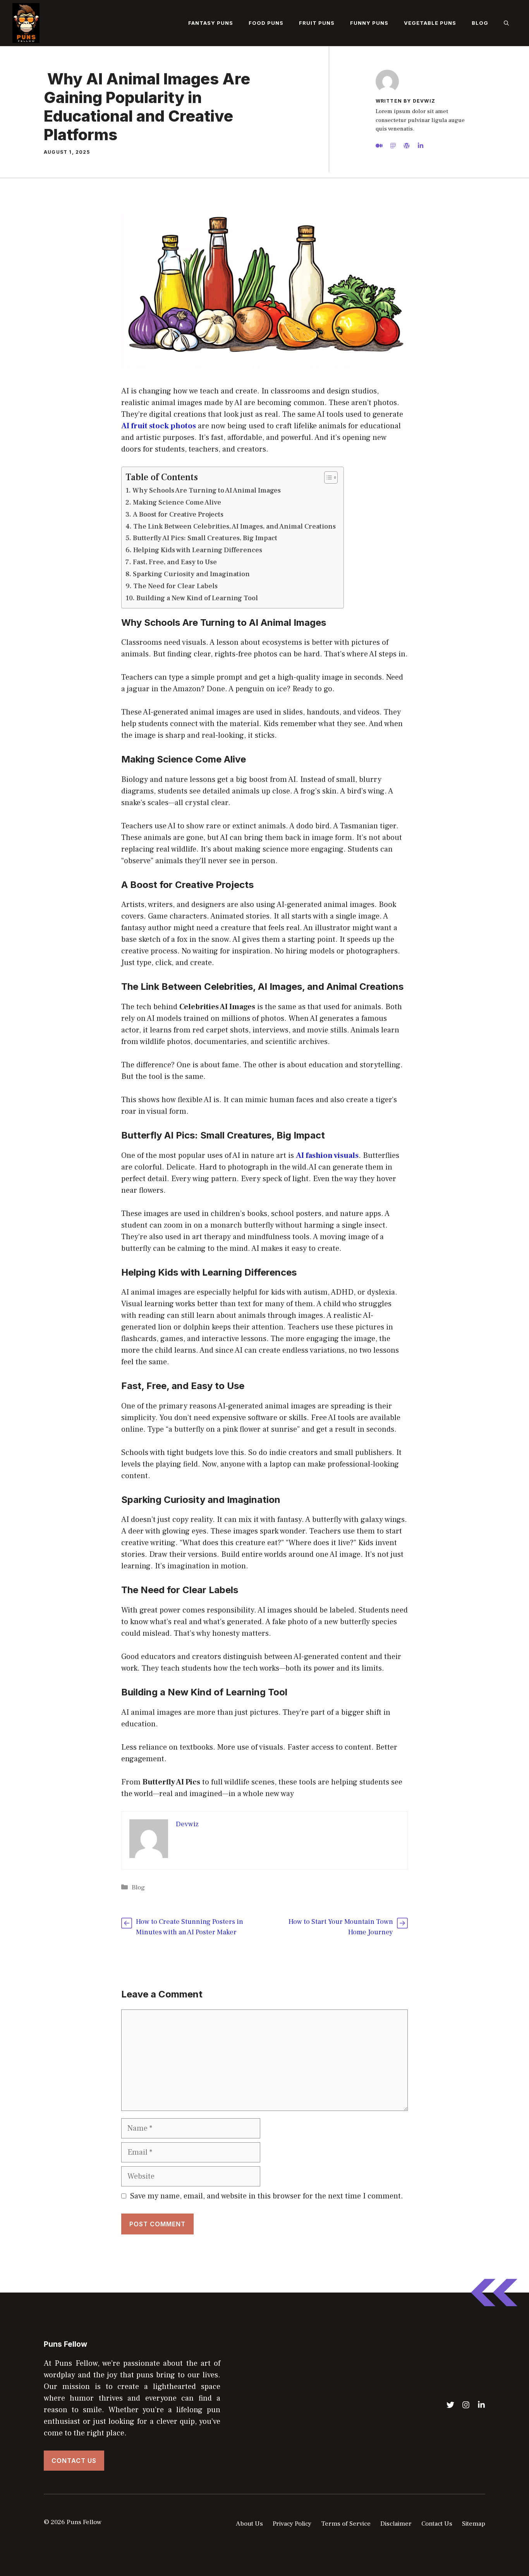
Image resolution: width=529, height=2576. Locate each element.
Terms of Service (346, 2524)
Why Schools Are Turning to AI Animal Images (207, 490)
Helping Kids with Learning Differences (198, 550)
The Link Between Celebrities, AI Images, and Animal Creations (234, 526)
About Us (249, 2524)
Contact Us (74, 2461)
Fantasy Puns (211, 23)
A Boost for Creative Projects (178, 514)
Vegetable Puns (430, 23)
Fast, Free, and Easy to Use (175, 562)
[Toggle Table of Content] (327, 477)
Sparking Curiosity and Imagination (191, 574)
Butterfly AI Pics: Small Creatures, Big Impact (205, 538)
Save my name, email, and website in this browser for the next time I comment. (267, 2196)
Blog (480, 23)
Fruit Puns (317, 23)
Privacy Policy (292, 2524)
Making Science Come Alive (177, 502)
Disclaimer (396, 2524)
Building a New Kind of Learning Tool (197, 598)
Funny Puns (369, 23)
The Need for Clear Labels (175, 586)
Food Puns (266, 23)
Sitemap (474, 2524)
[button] (506, 23)
